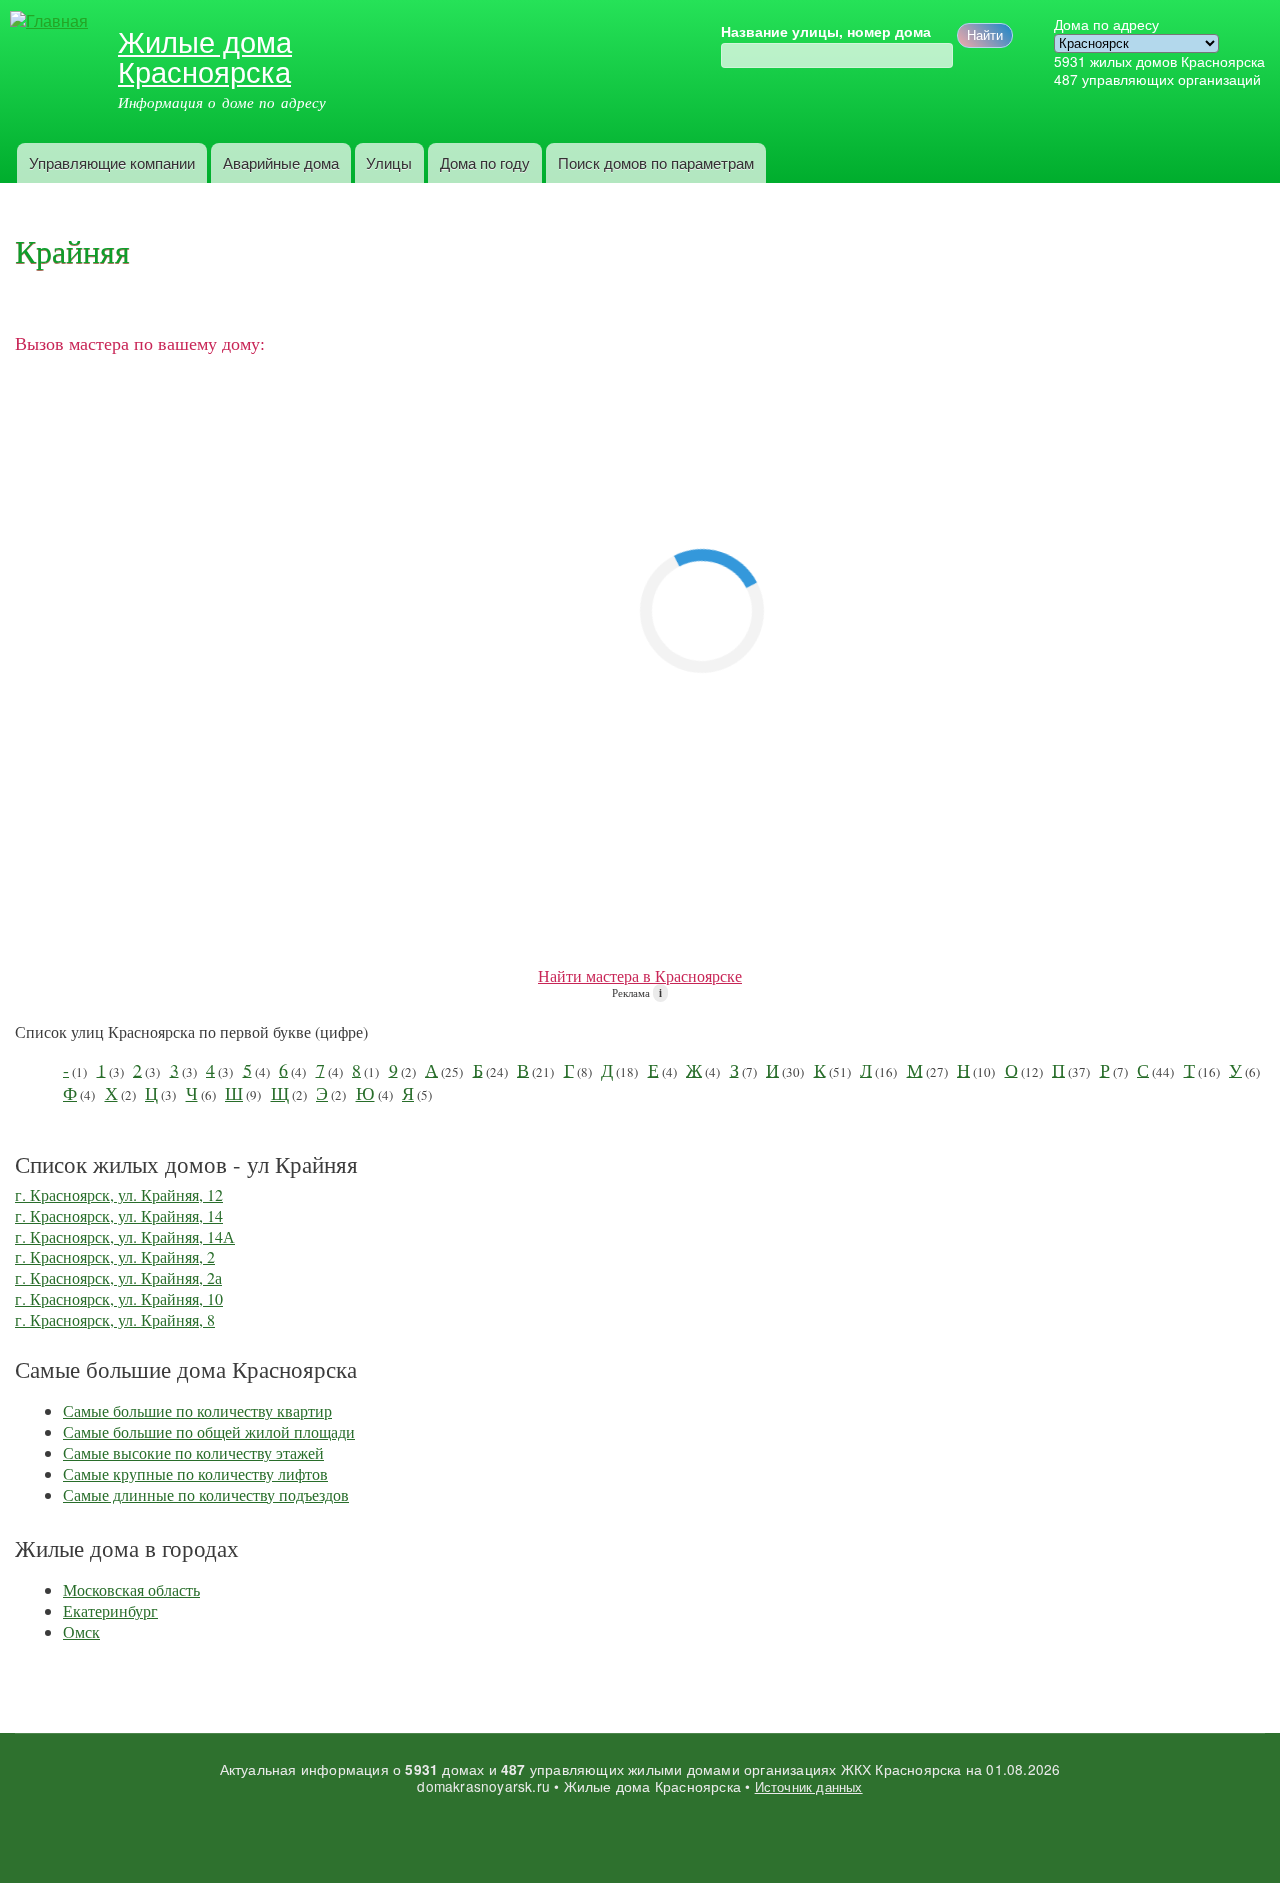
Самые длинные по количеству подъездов (206, 1494)
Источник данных (809, 1786)
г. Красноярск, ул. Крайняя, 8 (115, 1319)
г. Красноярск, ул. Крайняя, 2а (118, 1277)
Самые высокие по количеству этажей (193, 1452)
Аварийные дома (281, 162)
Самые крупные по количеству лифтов (195, 1473)
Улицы (389, 162)
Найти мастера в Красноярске (640, 975)
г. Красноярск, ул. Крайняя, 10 (119, 1298)
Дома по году (485, 162)
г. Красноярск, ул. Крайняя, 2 (115, 1256)
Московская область (131, 1589)
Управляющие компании (112, 162)
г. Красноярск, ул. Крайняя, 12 (119, 1194)
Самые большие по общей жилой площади (209, 1431)
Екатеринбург (110, 1610)
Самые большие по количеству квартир (197, 1410)
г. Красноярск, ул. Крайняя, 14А (125, 1236)
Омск (81, 1631)
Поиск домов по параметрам (656, 162)
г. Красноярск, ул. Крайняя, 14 (119, 1215)
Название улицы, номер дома (826, 32)
